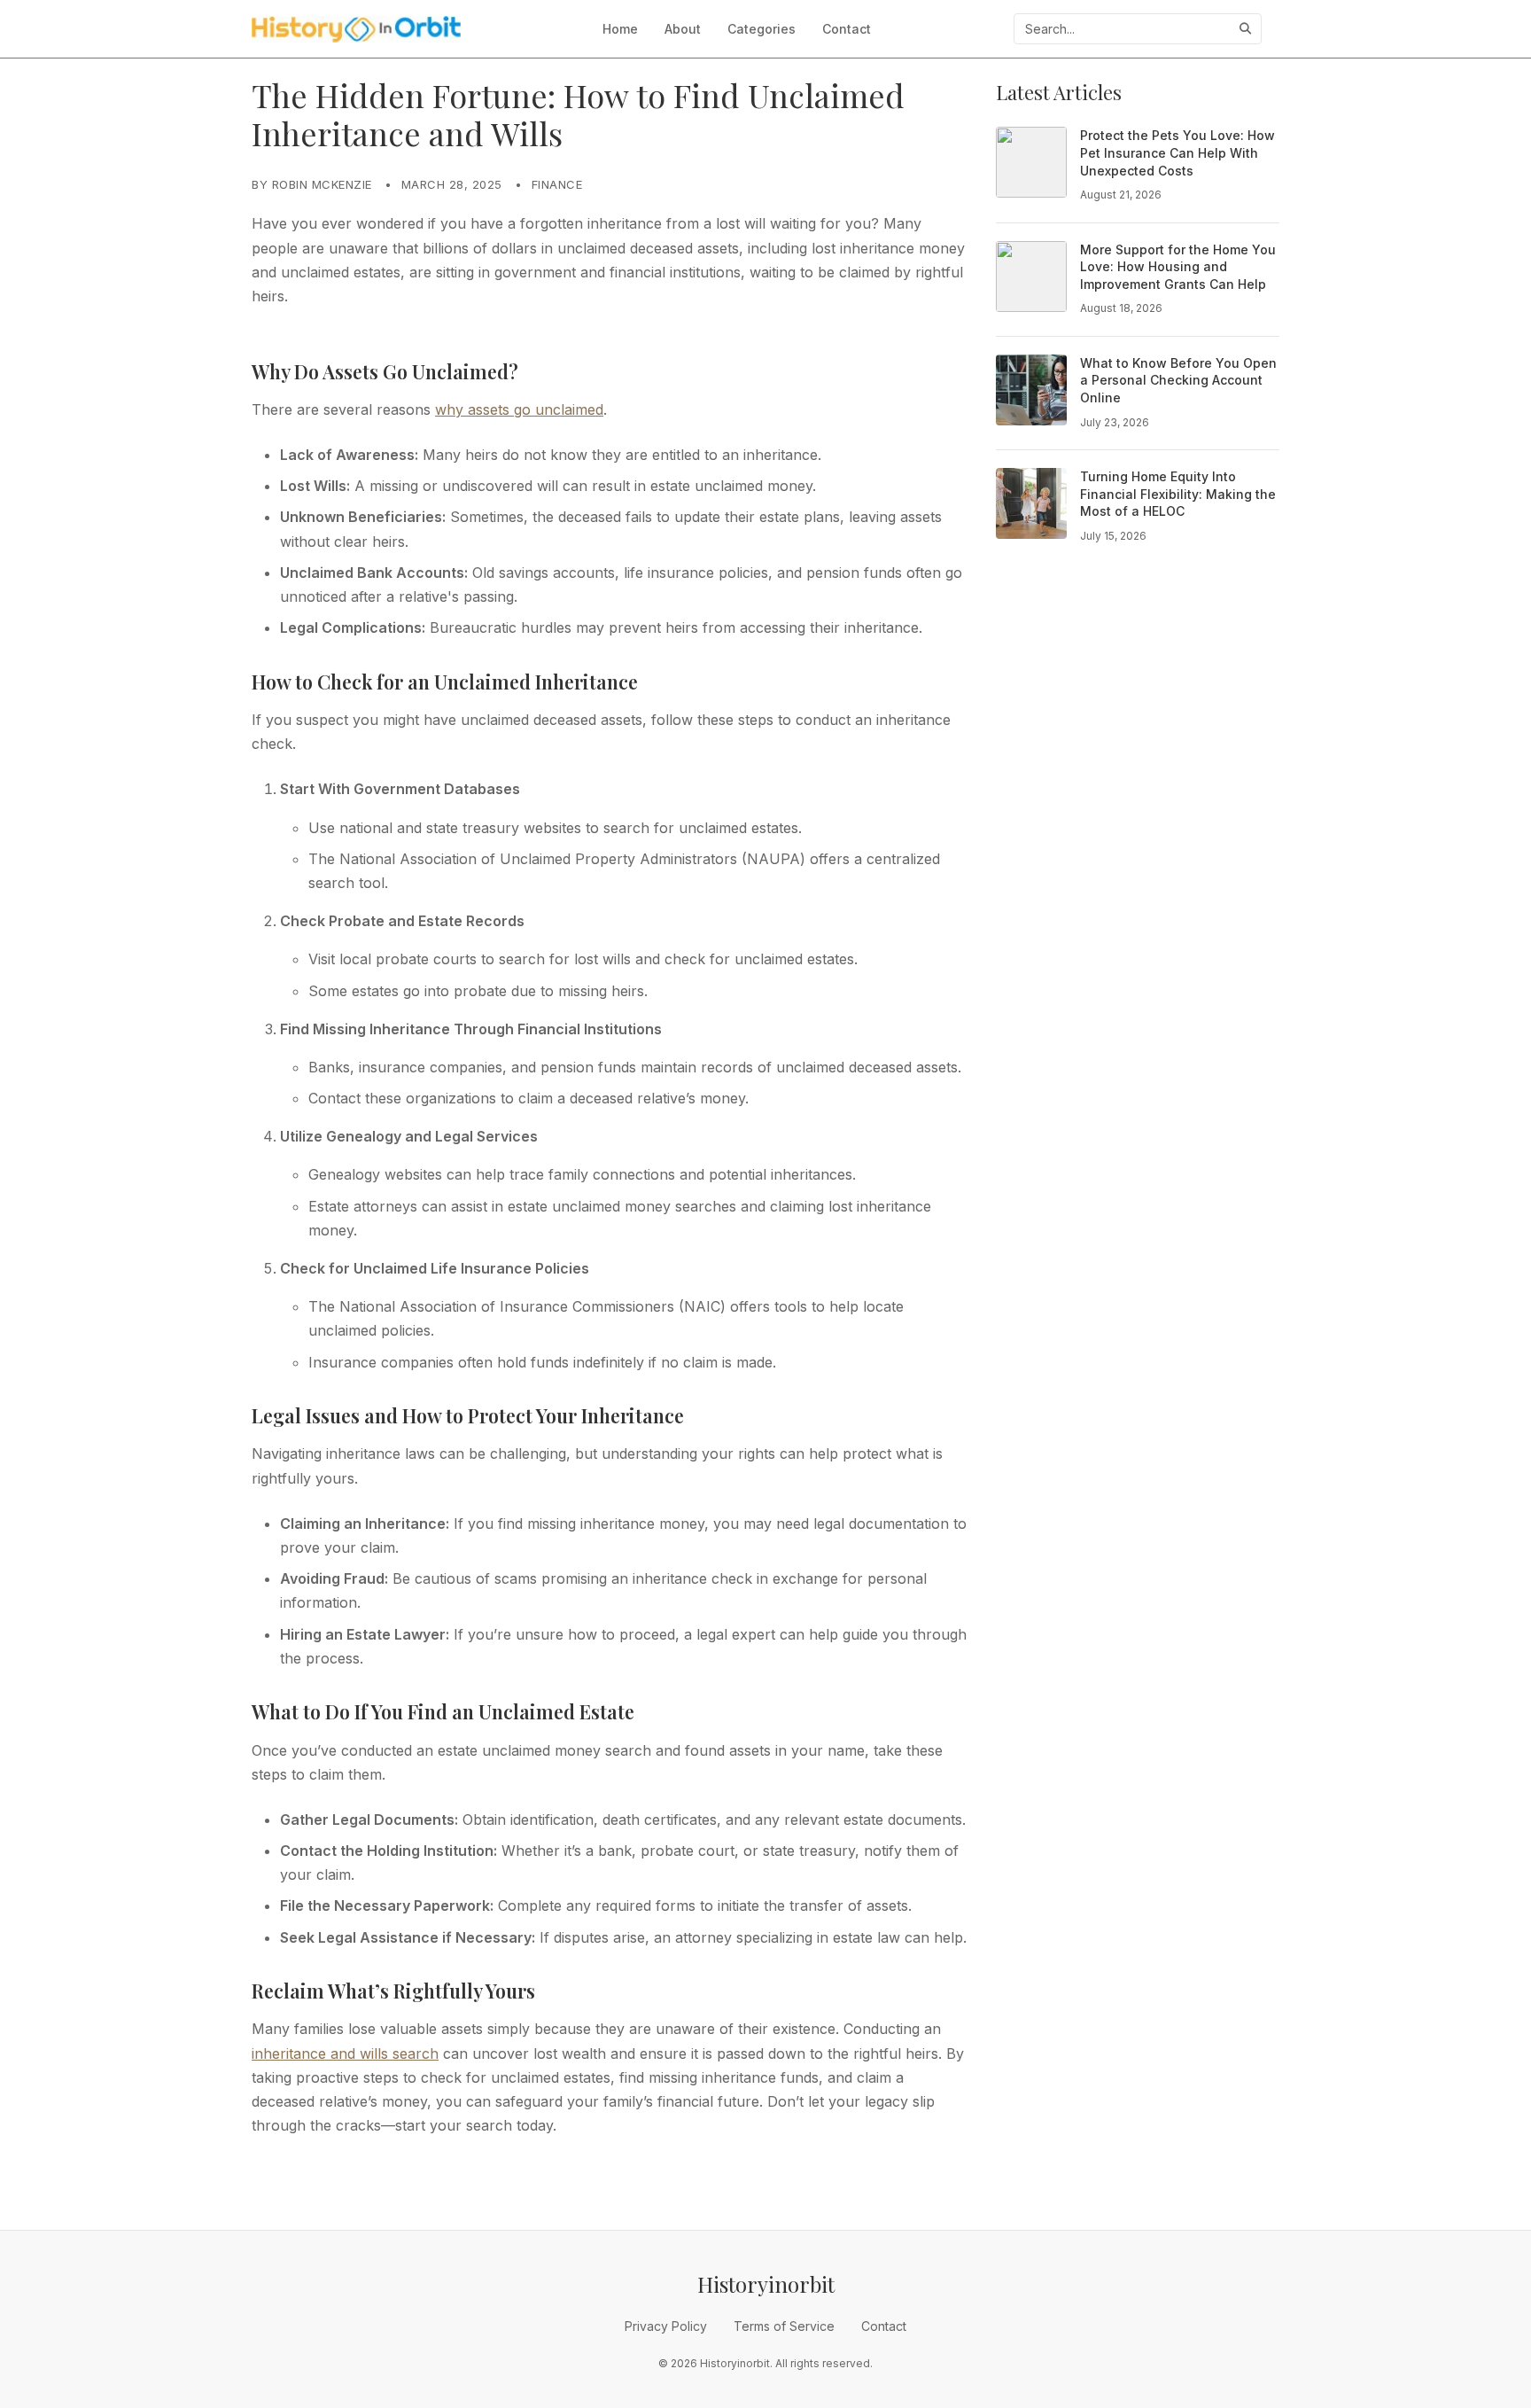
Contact (847, 29)
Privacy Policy (666, 2326)
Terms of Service (784, 2326)
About (683, 29)
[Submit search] (1245, 29)
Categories (762, 29)
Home (620, 29)
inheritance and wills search (345, 2053)
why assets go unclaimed (519, 409)
